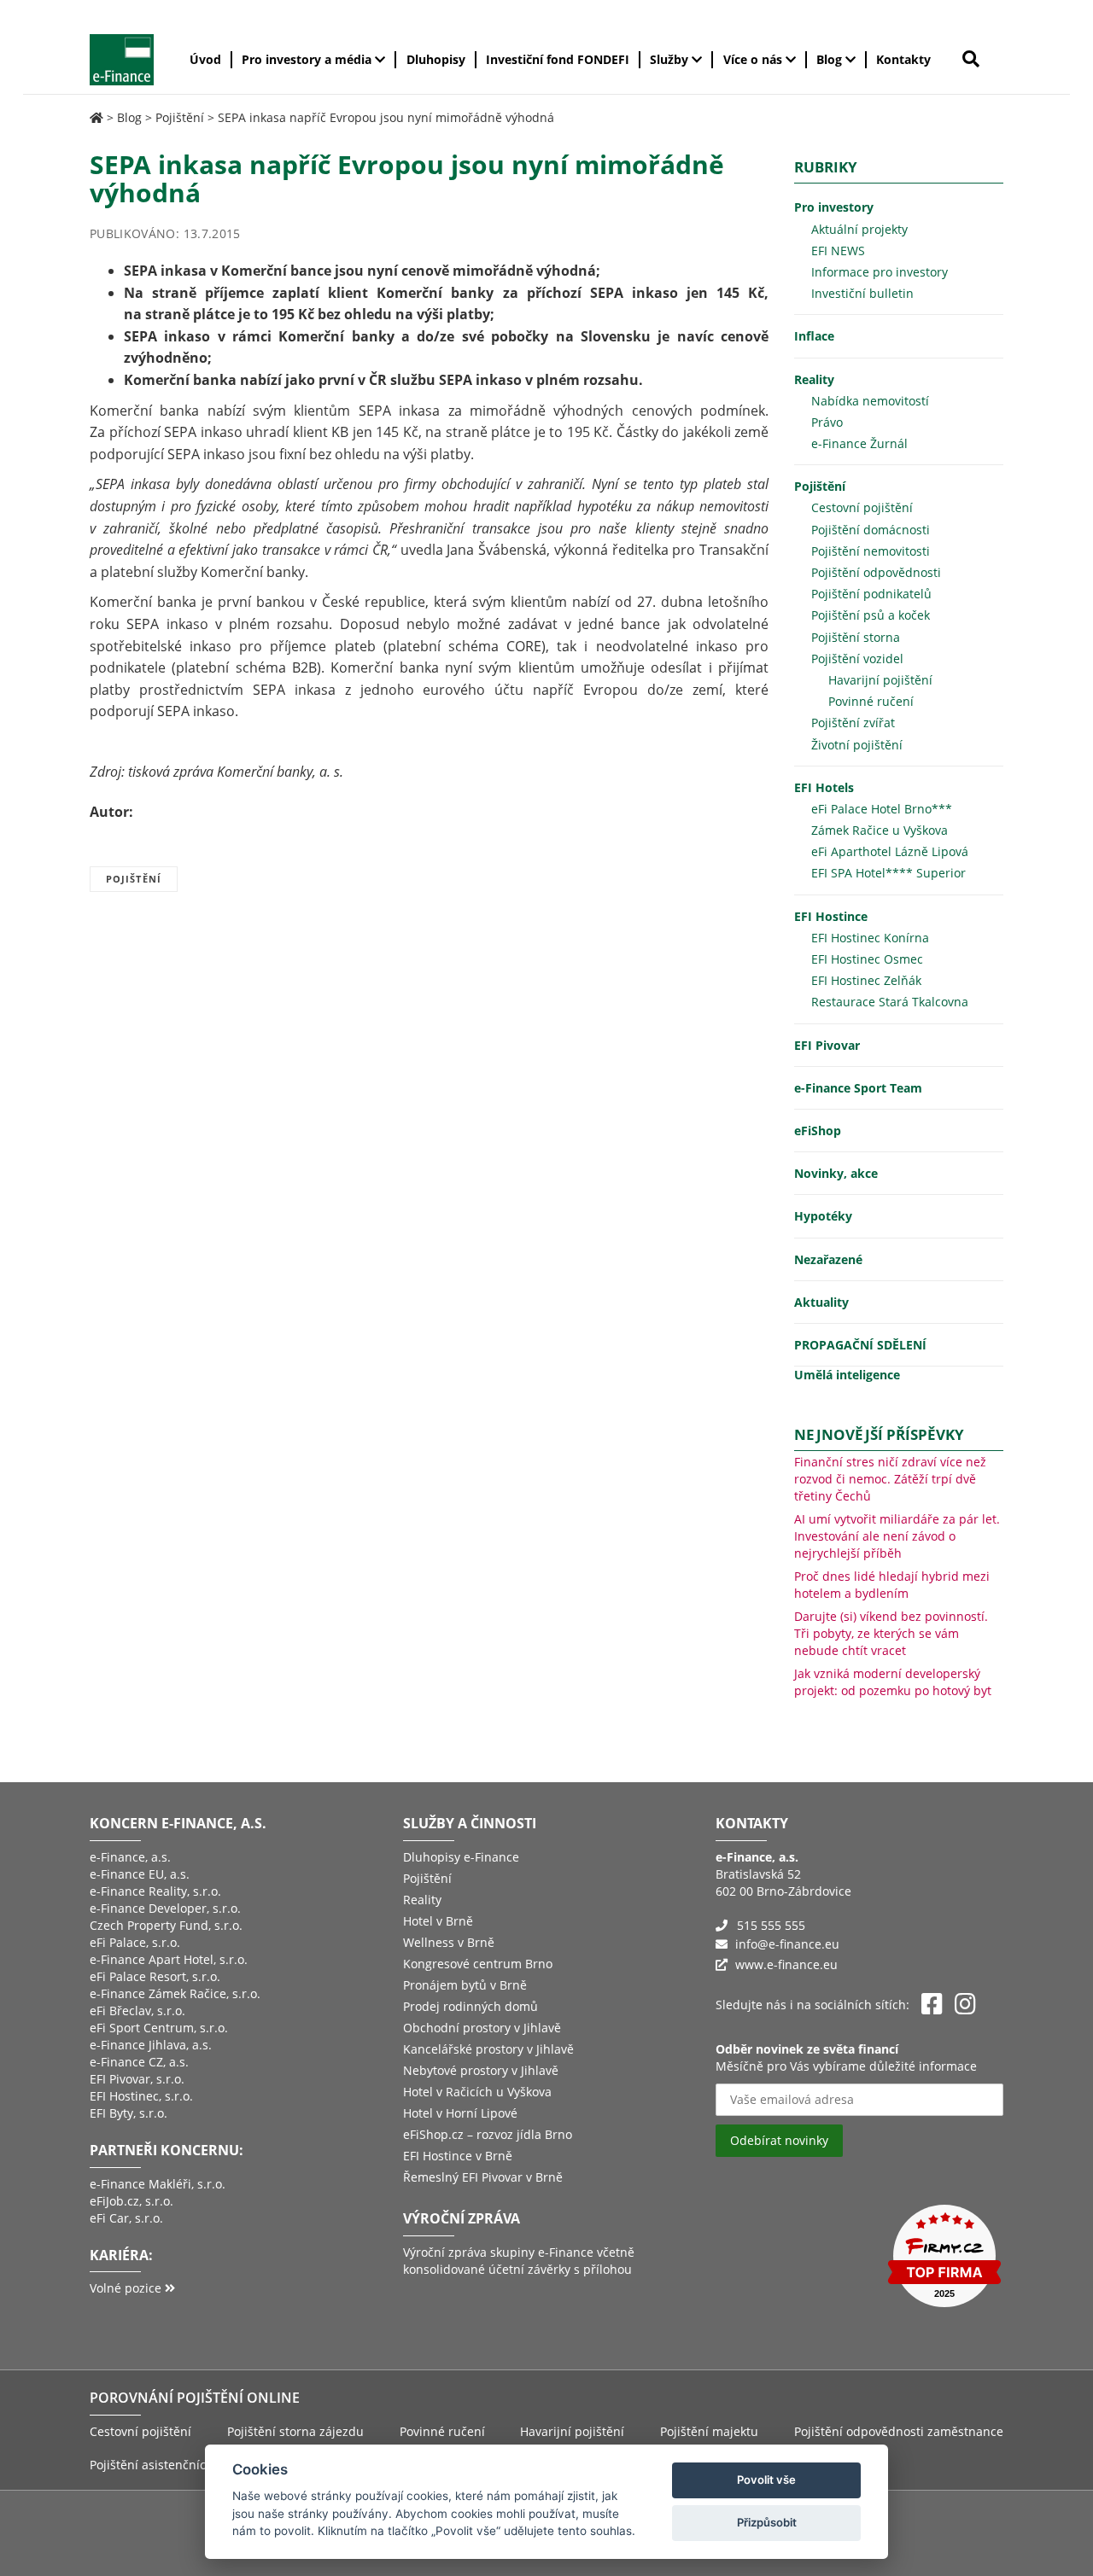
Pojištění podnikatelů (871, 594)
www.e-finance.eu (786, 1964)
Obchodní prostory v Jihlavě (482, 2028)
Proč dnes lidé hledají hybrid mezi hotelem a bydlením (892, 1585)
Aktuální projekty (859, 229)
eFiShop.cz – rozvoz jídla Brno (488, 2134)
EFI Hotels (824, 787)
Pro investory (834, 207)
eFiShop (818, 1131)
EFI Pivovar (827, 1045)
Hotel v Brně (438, 1921)
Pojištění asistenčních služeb (172, 2465)
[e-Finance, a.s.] (96, 117)
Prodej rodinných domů (471, 2006)
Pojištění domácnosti (871, 530)
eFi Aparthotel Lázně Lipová (890, 851)
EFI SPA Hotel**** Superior (888, 873)
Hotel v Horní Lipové (460, 2113)
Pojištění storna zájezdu (295, 2431)
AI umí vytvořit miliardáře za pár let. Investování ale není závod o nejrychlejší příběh (897, 1536)
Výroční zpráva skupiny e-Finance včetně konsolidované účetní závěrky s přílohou (519, 2261)
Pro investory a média (308, 59)
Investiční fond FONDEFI (558, 59)
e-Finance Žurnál (859, 443)
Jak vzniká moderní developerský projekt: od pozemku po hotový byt (893, 1682)
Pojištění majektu (709, 2431)
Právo (827, 422)
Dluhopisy (436, 59)
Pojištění (180, 117)
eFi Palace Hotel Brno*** (882, 809)
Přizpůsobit (767, 2522)
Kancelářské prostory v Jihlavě (488, 2049)
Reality (814, 379)
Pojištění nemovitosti (871, 551)
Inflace (814, 336)
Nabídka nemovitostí (870, 401)
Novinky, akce (836, 1173)
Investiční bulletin (862, 293)
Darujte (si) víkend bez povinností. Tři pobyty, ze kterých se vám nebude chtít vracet (891, 1633)
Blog (831, 59)
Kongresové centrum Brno (478, 1964)
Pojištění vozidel (857, 659)
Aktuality (821, 1302)
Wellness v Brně (449, 1942)
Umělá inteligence (847, 1375)
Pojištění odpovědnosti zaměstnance (899, 2431)
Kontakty (903, 59)
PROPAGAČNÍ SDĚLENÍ (860, 1345)
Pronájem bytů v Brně (465, 1985)
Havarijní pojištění (880, 680)
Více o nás (754, 59)
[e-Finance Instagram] (965, 2005)
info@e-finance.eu (787, 1944)
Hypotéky (823, 1216)
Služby (671, 59)
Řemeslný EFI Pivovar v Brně (483, 2177)
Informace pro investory (880, 272)
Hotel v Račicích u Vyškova (477, 2092)
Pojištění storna (856, 637)
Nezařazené (828, 1259)
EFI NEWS (838, 251)
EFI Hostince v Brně (458, 2156)
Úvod (205, 59)
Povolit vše (766, 2480)
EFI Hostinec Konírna (870, 938)
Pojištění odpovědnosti (876, 572)
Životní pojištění (857, 745)
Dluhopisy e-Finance (461, 1857)
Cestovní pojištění (862, 507)
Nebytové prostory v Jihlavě (481, 2070)
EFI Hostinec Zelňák (866, 980)
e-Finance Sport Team (858, 1088)
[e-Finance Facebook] (932, 2005)
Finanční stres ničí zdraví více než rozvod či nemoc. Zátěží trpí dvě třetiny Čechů (890, 1479)
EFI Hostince (831, 916)
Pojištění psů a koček (871, 615)
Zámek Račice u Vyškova (880, 830)
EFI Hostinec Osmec (867, 959)
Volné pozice (127, 2288)
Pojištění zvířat (853, 723)
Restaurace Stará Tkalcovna (890, 1002)
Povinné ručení (871, 701)
